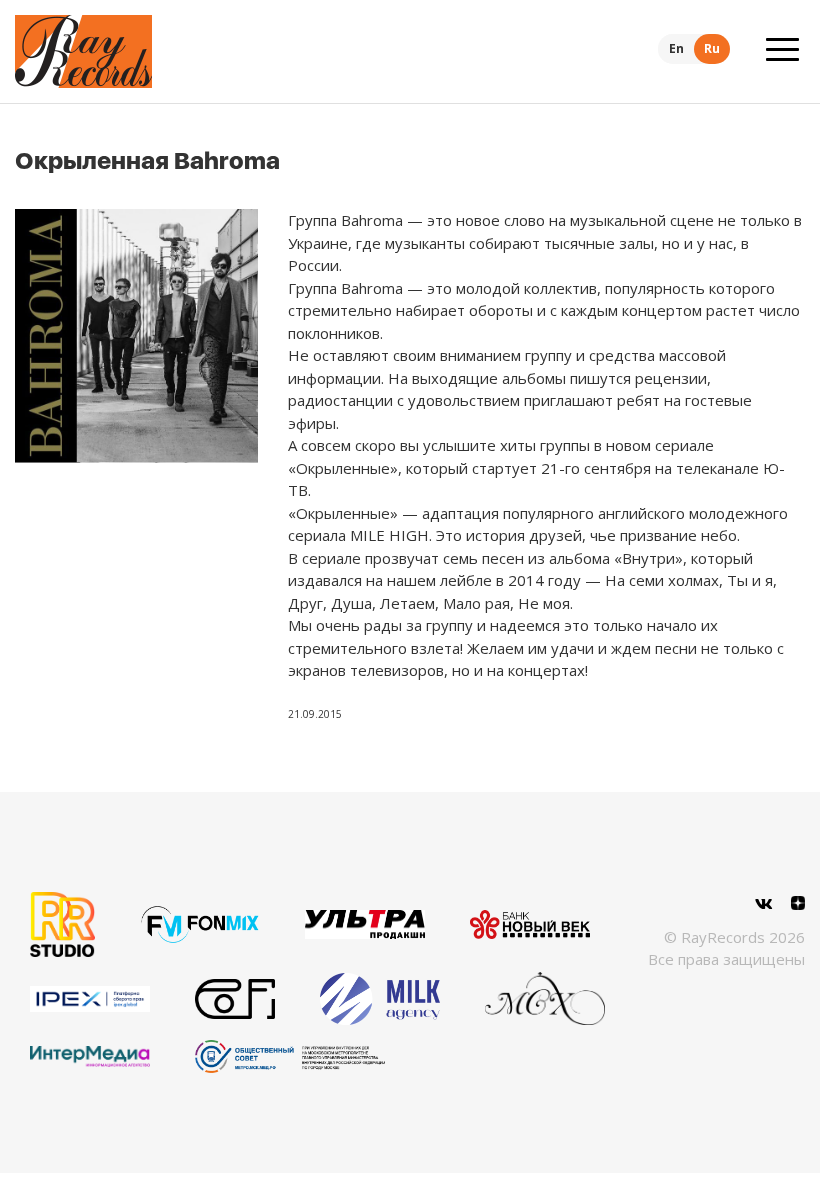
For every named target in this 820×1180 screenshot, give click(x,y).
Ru (712, 48)
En (676, 48)
